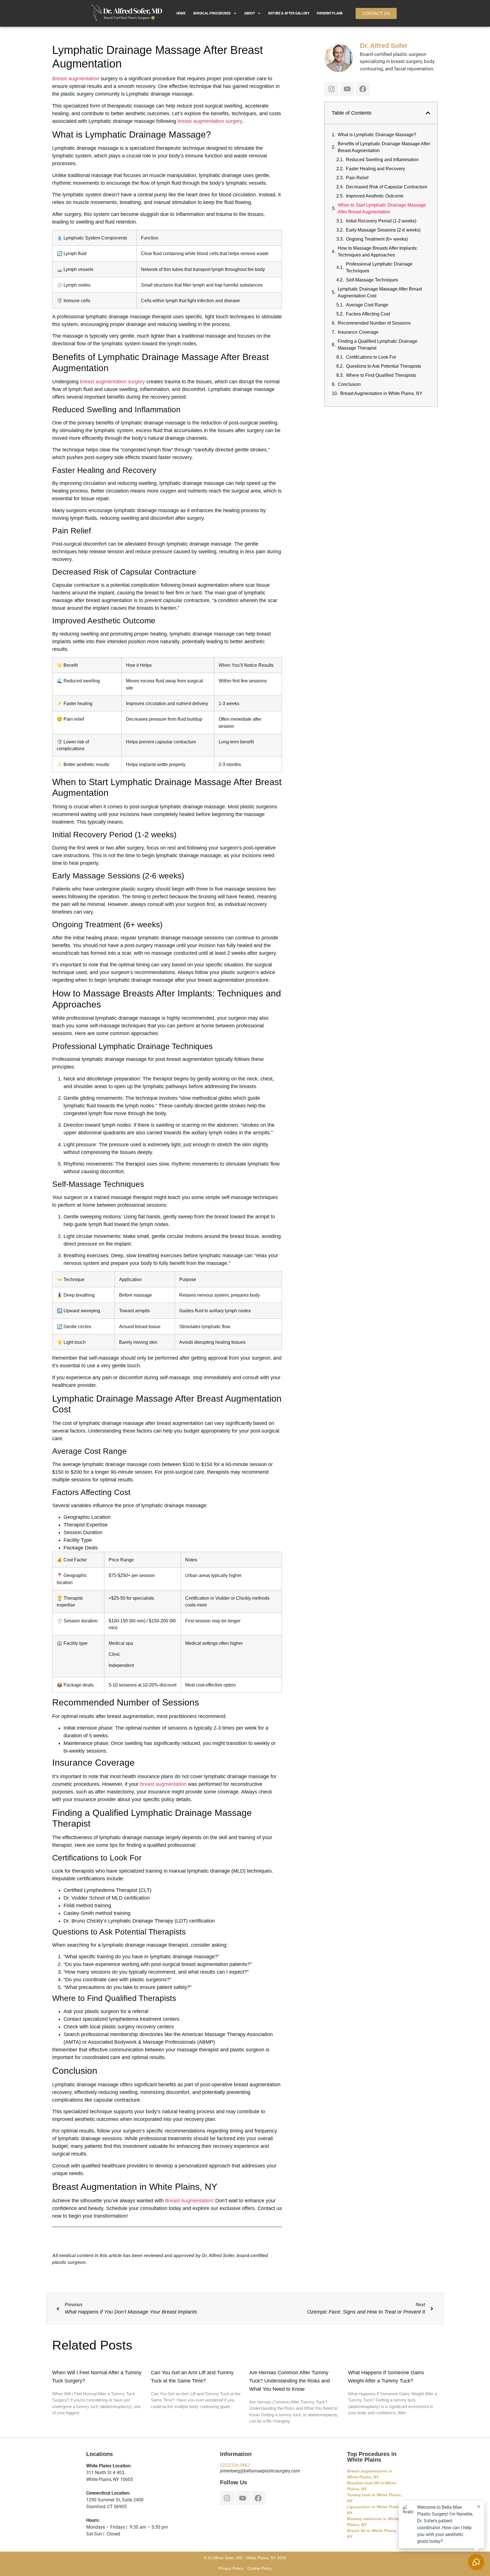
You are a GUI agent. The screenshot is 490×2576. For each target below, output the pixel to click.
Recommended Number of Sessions (374, 323)
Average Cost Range (367, 305)
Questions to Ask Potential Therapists (384, 366)
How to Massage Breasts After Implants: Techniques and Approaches (378, 252)
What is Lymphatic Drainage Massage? (377, 135)
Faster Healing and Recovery (375, 169)
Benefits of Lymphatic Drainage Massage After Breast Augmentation (384, 147)
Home (181, 13)
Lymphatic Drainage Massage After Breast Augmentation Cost (380, 292)
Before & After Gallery (289, 13)
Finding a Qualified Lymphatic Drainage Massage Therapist (378, 345)
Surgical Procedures (212, 13)
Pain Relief (357, 178)
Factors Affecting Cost (368, 314)
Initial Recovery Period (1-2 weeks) (381, 221)
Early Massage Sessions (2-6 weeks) (383, 230)
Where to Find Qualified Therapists (381, 375)
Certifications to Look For (371, 357)
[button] (428, 113)
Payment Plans (330, 13)
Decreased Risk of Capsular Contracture (387, 187)
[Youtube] (347, 89)
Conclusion (349, 384)
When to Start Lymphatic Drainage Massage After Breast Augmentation (382, 208)
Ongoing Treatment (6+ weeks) (377, 239)
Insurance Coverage (358, 332)
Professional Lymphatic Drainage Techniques (379, 267)
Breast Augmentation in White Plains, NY (381, 393)
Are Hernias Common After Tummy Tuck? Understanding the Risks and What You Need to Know (290, 2381)
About (250, 13)
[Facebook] (363, 89)
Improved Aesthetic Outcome (375, 196)
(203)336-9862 (235, 2465)
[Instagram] (331, 89)
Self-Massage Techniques (372, 280)
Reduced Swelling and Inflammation (382, 160)
